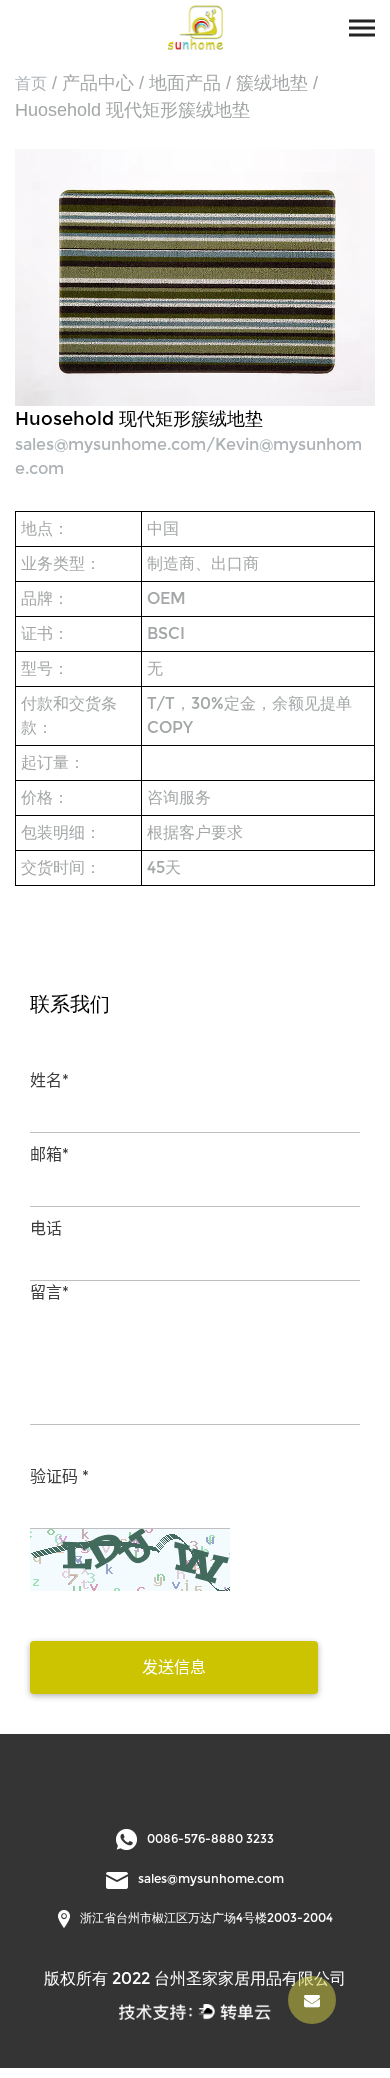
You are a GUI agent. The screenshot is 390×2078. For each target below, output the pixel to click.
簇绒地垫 (272, 83)
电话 (46, 1228)
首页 (31, 83)
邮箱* (49, 1154)
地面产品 (185, 83)
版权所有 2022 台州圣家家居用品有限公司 (195, 1978)
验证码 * (59, 1476)
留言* (49, 1292)
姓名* (49, 1080)
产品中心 (98, 83)
